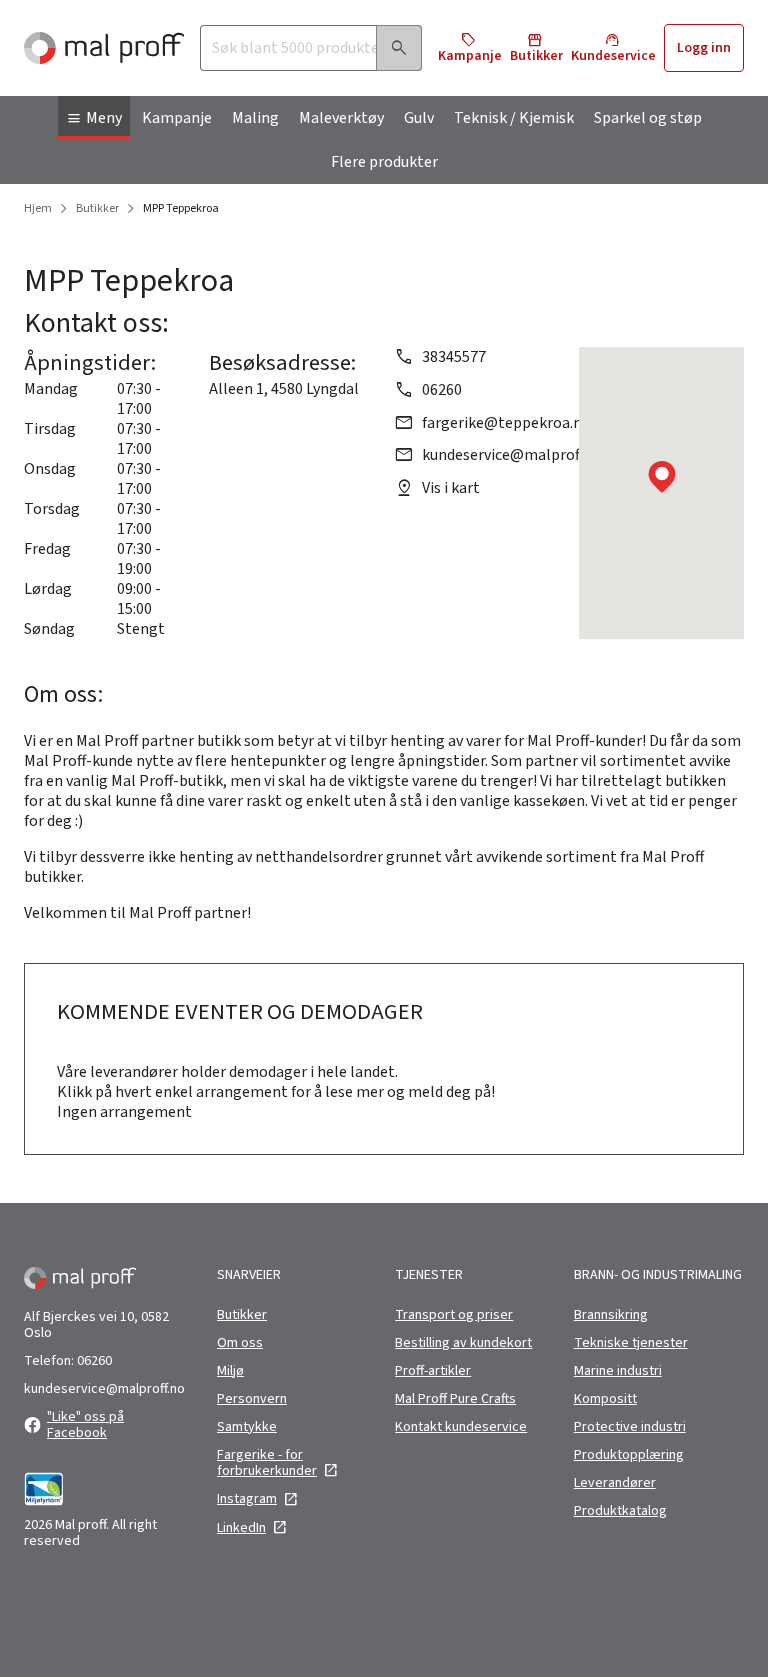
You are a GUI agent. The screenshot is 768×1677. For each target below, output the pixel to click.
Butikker (97, 209)
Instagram (247, 1499)
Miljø (230, 1371)
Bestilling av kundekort (463, 1343)
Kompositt (605, 1399)
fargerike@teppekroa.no (506, 423)
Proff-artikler (433, 1371)
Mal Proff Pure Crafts (455, 1399)
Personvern (252, 1399)
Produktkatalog (620, 1511)
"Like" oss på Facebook (85, 1425)
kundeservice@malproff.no (513, 455)
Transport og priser (454, 1315)
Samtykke (247, 1427)
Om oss (240, 1343)
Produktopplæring (629, 1455)
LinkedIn (241, 1528)
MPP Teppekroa (181, 209)
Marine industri (618, 1371)
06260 (442, 390)
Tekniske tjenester (631, 1343)
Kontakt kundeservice (461, 1427)
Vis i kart (451, 488)
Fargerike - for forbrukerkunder (267, 1463)
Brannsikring (611, 1315)
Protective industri (630, 1427)
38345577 (454, 357)
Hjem (38, 209)
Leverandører (615, 1483)
